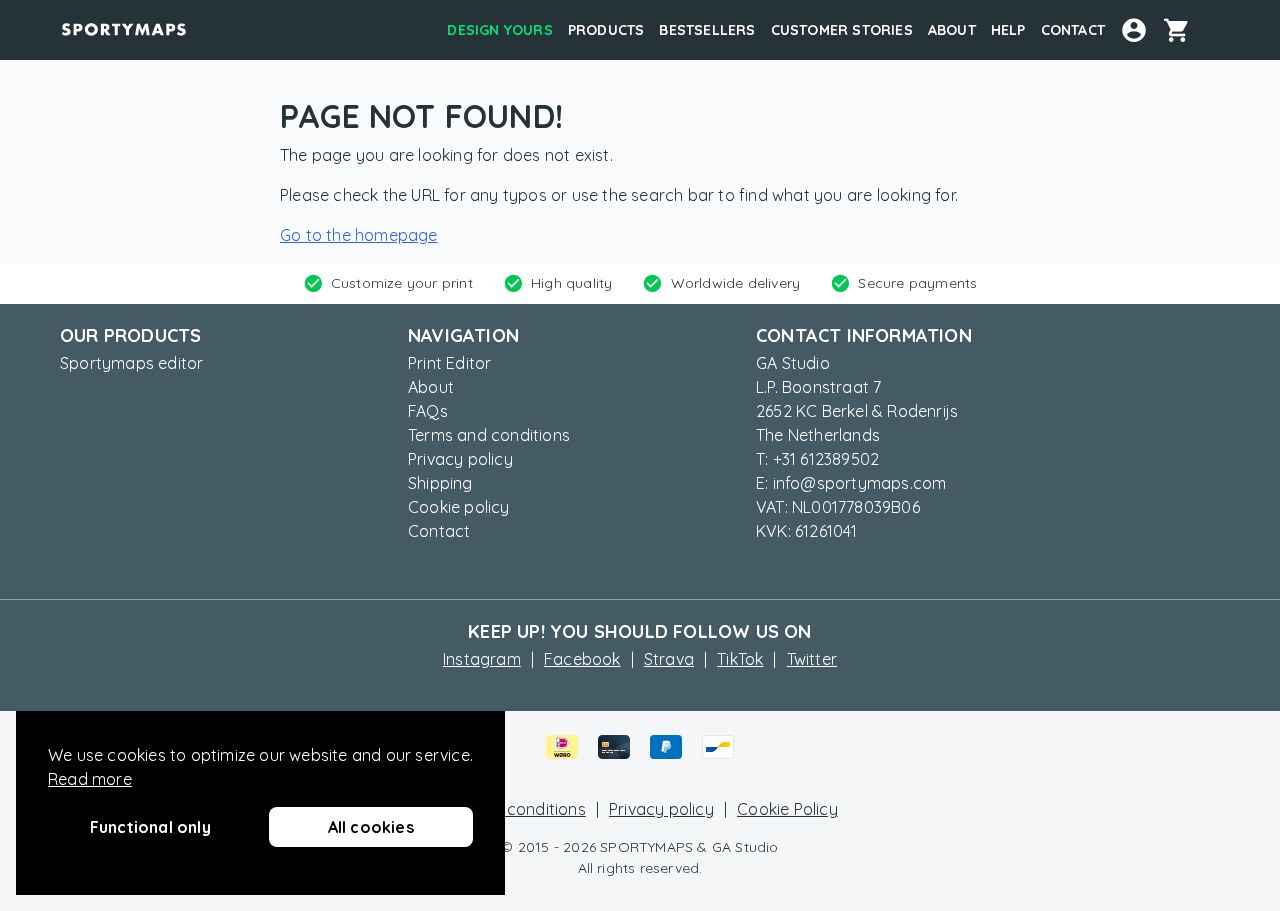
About (952, 30)
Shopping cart (1184, 30)
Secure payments (917, 283)
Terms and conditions (489, 435)
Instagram (482, 659)
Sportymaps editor (131, 363)
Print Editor (449, 363)
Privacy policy (460, 459)
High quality (571, 283)
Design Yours (499, 30)
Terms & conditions (514, 809)
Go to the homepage (359, 235)
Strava (669, 659)
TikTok (740, 659)
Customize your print (402, 283)
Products (606, 30)
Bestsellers (707, 30)
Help (1008, 30)
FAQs (428, 411)
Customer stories (842, 30)
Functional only (150, 827)
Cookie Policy (787, 809)
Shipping (440, 483)
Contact (1073, 30)
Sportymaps (124, 30)
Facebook (582, 659)
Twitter (812, 659)
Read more (90, 779)
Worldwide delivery (736, 283)
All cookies (371, 827)
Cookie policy (459, 507)
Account (1134, 30)
